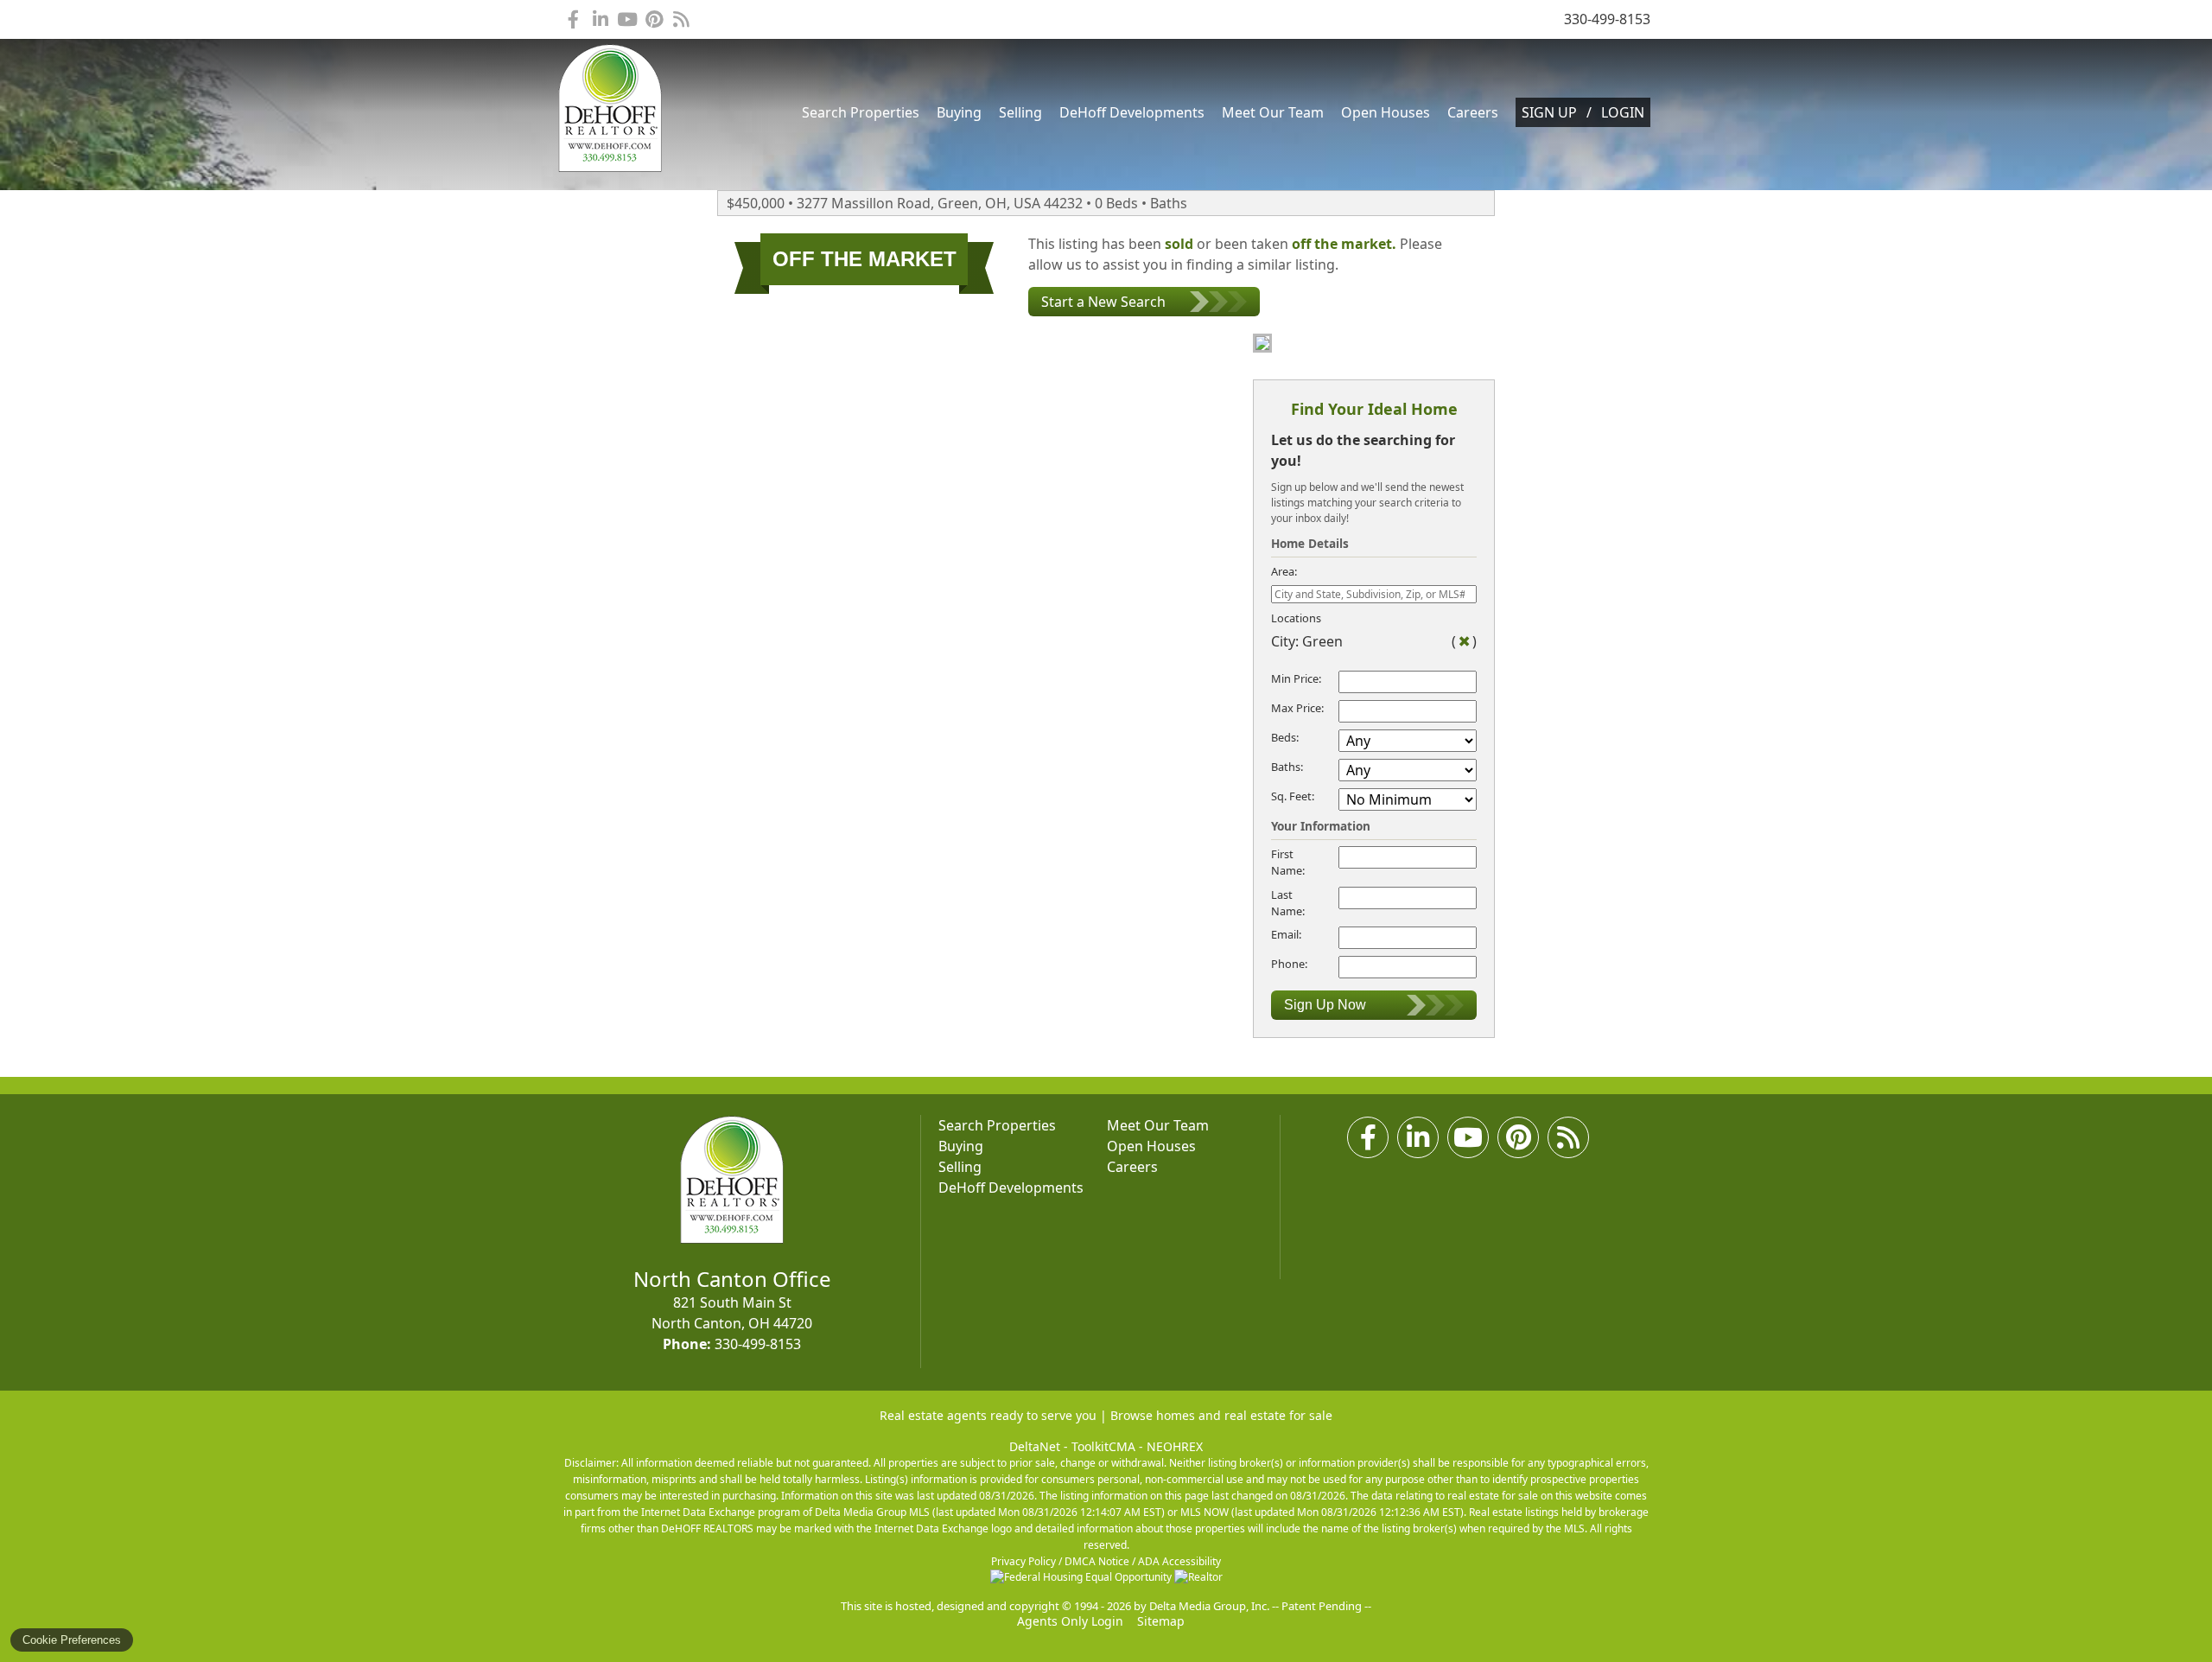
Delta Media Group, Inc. (1209, 1606)
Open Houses (1386, 112)
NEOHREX (1175, 1446)
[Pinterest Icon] (654, 19)
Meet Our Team (1273, 112)
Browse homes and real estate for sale (1221, 1415)
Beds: (1285, 737)
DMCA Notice (1097, 1561)
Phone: (1289, 964)
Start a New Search (1103, 302)
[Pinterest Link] (1518, 1137)
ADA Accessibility (1179, 1561)
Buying (959, 112)
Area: (1284, 571)
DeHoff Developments (1132, 112)
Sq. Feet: (1293, 796)
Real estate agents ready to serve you (988, 1415)
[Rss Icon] (680, 19)
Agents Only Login (1072, 1621)
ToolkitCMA (1103, 1446)
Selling (1020, 112)
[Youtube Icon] (627, 19)
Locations (1296, 618)
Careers (1473, 112)
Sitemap (1163, 1621)
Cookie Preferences (72, 1640)
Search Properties (861, 112)
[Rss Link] (1568, 1137)
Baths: (1287, 767)
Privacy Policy (1023, 1561)
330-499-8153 (1607, 19)
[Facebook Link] (1368, 1137)
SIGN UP (1549, 112)
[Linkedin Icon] (600, 19)
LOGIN (1623, 112)
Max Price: (1297, 708)
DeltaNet (1035, 1446)
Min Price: (1296, 678)
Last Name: (1288, 903)
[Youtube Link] (1468, 1137)
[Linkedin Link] (1418, 1137)
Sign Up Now (1325, 1005)
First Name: (1288, 862)
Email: (1286, 934)
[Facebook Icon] (573, 19)
